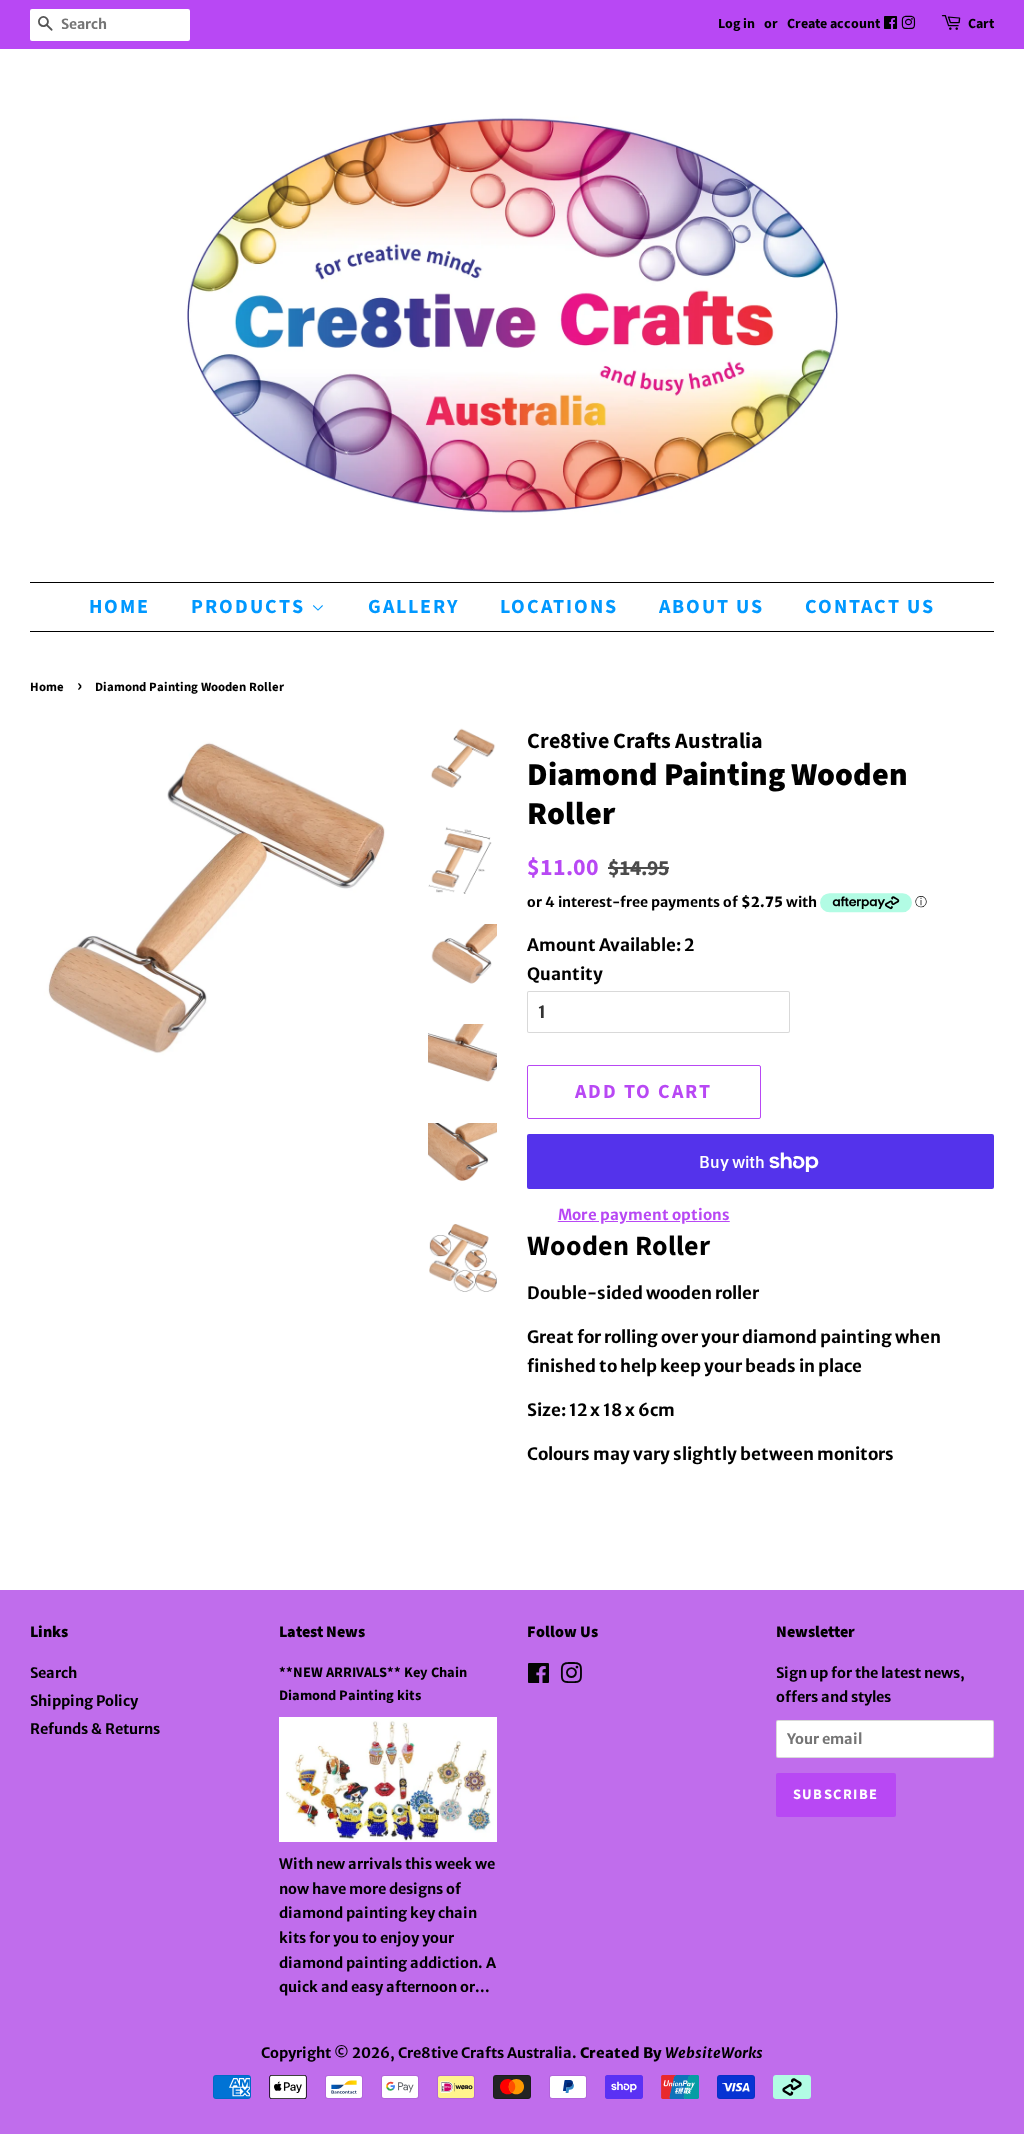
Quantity (565, 974)
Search (53, 1673)
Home (119, 607)
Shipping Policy (84, 1701)
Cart (981, 24)
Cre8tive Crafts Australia (485, 2053)
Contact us (870, 607)
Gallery (413, 607)
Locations (559, 607)
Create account (833, 24)
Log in (736, 24)
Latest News (322, 1632)
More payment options (644, 1214)
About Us (711, 607)
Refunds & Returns (95, 1729)
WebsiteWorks (714, 2053)
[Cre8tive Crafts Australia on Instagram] (909, 24)
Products (251, 607)
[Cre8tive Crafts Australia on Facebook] (892, 24)
